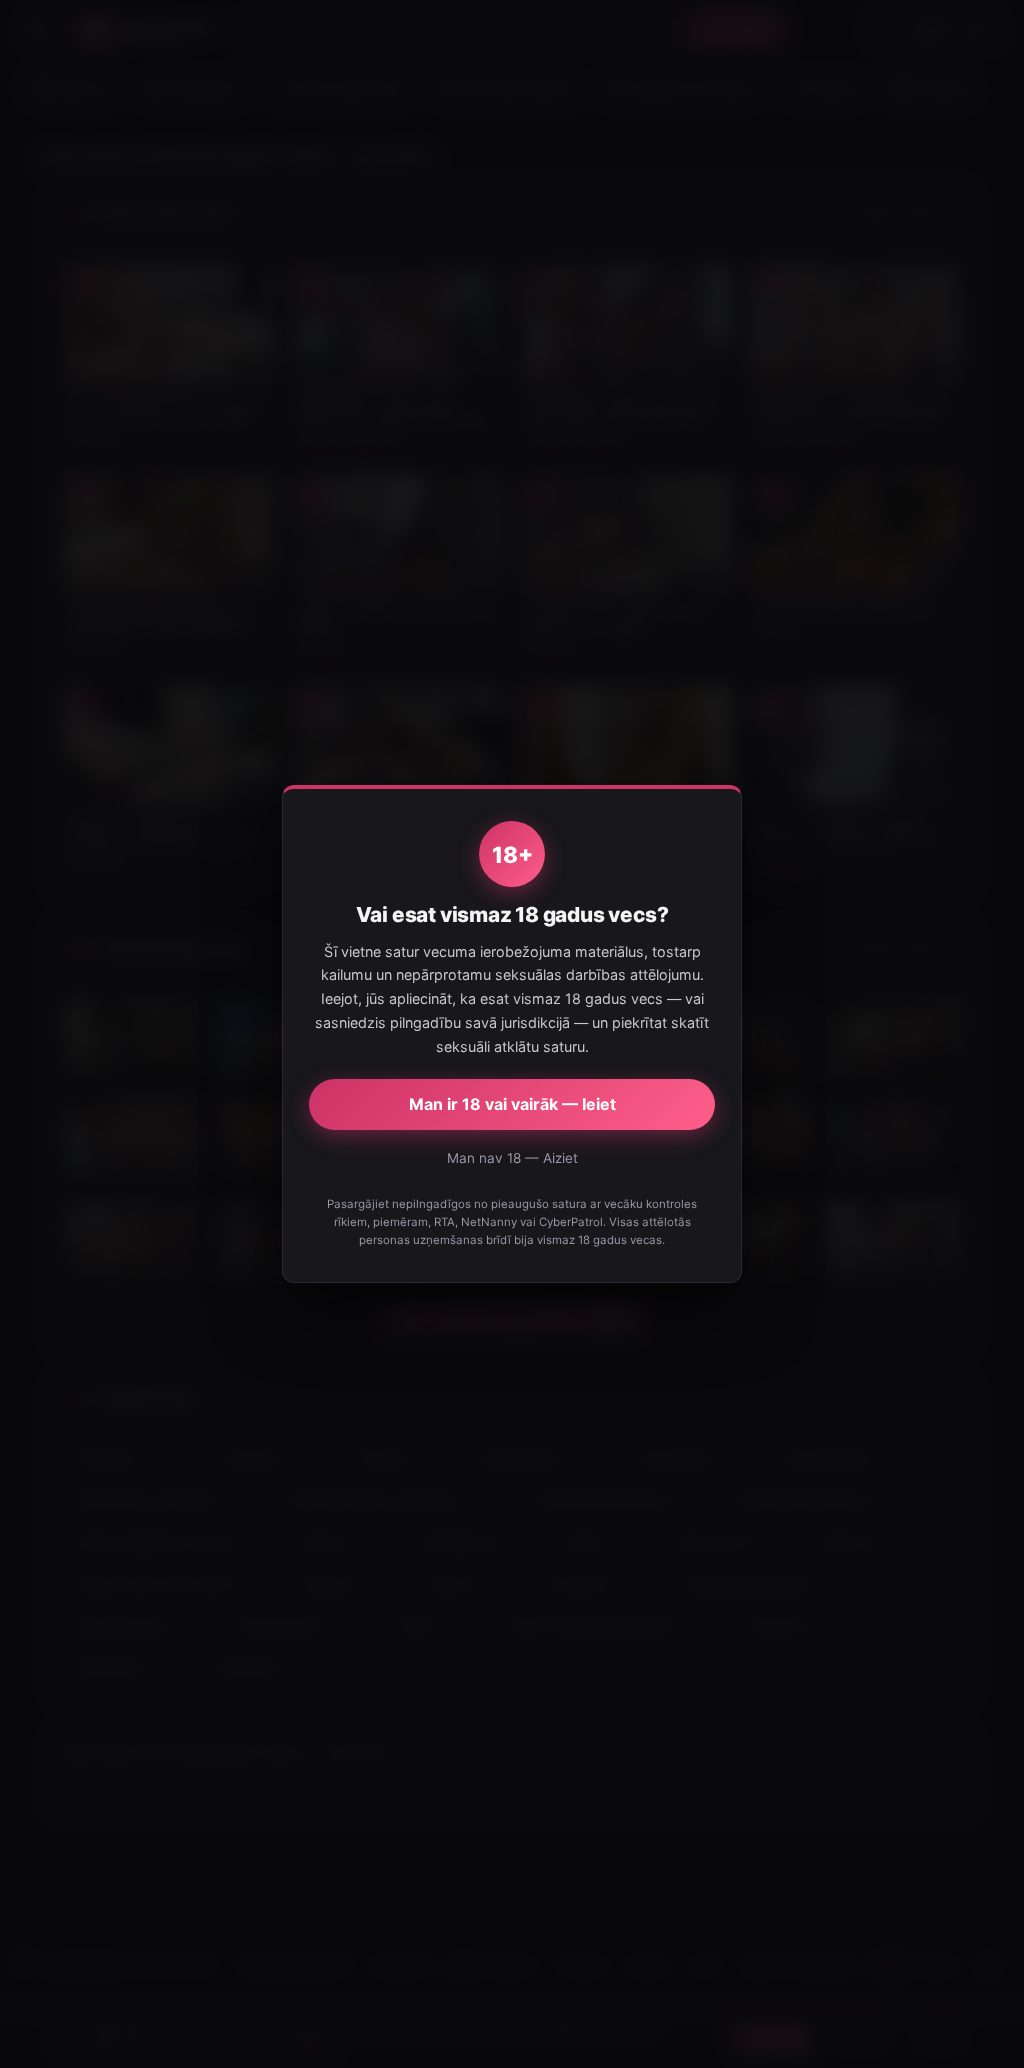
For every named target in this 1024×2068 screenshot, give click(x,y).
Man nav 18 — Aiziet (512, 1158)
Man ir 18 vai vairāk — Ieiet (512, 1104)
